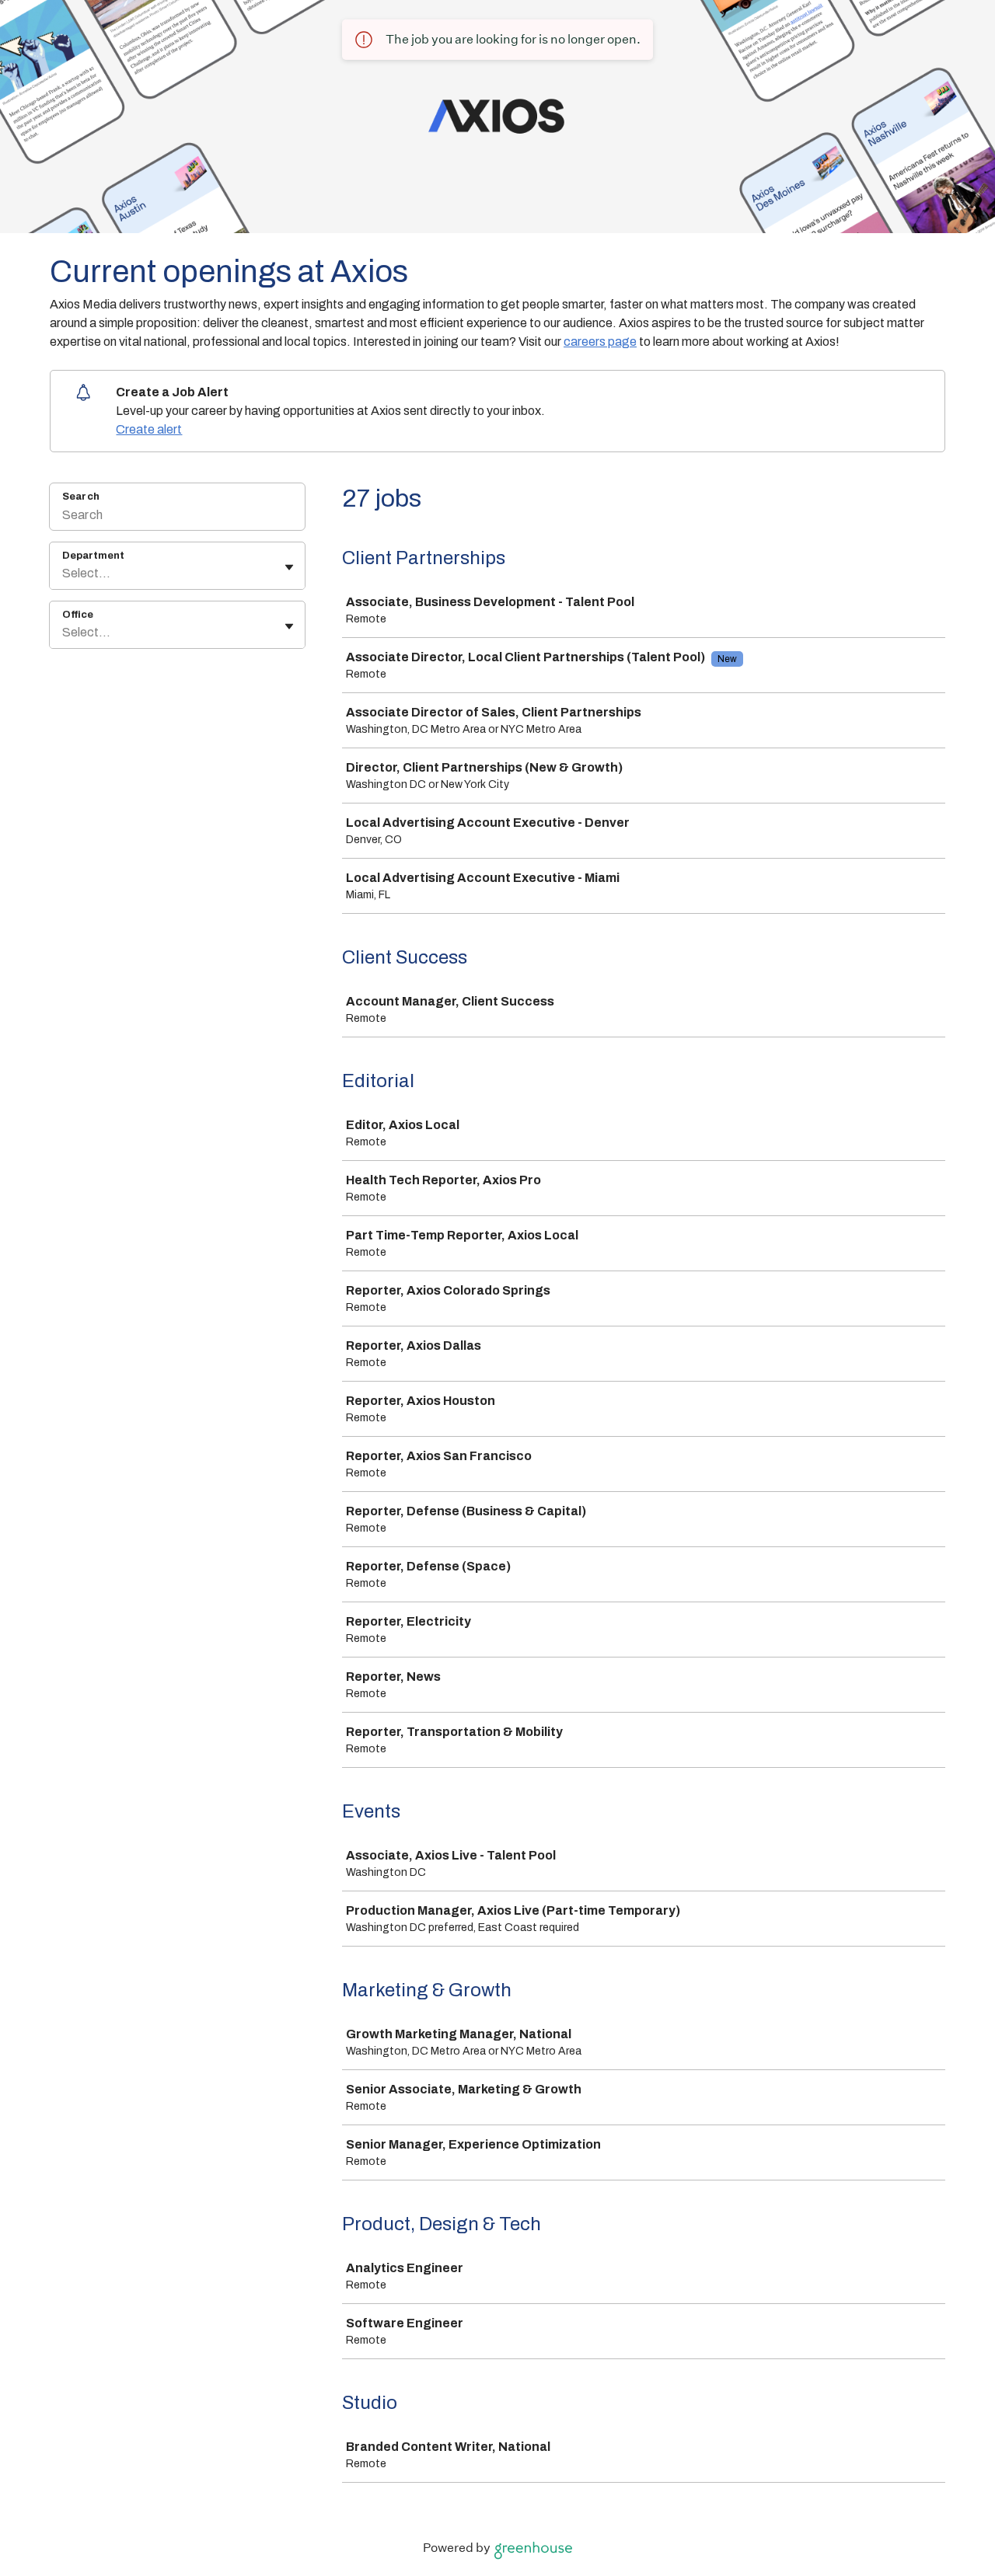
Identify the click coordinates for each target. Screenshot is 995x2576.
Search (81, 497)
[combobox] (63, 573)
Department (93, 556)
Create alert (149, 429)
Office (78, 615)
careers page (600, 342)
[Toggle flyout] (289, 567)
